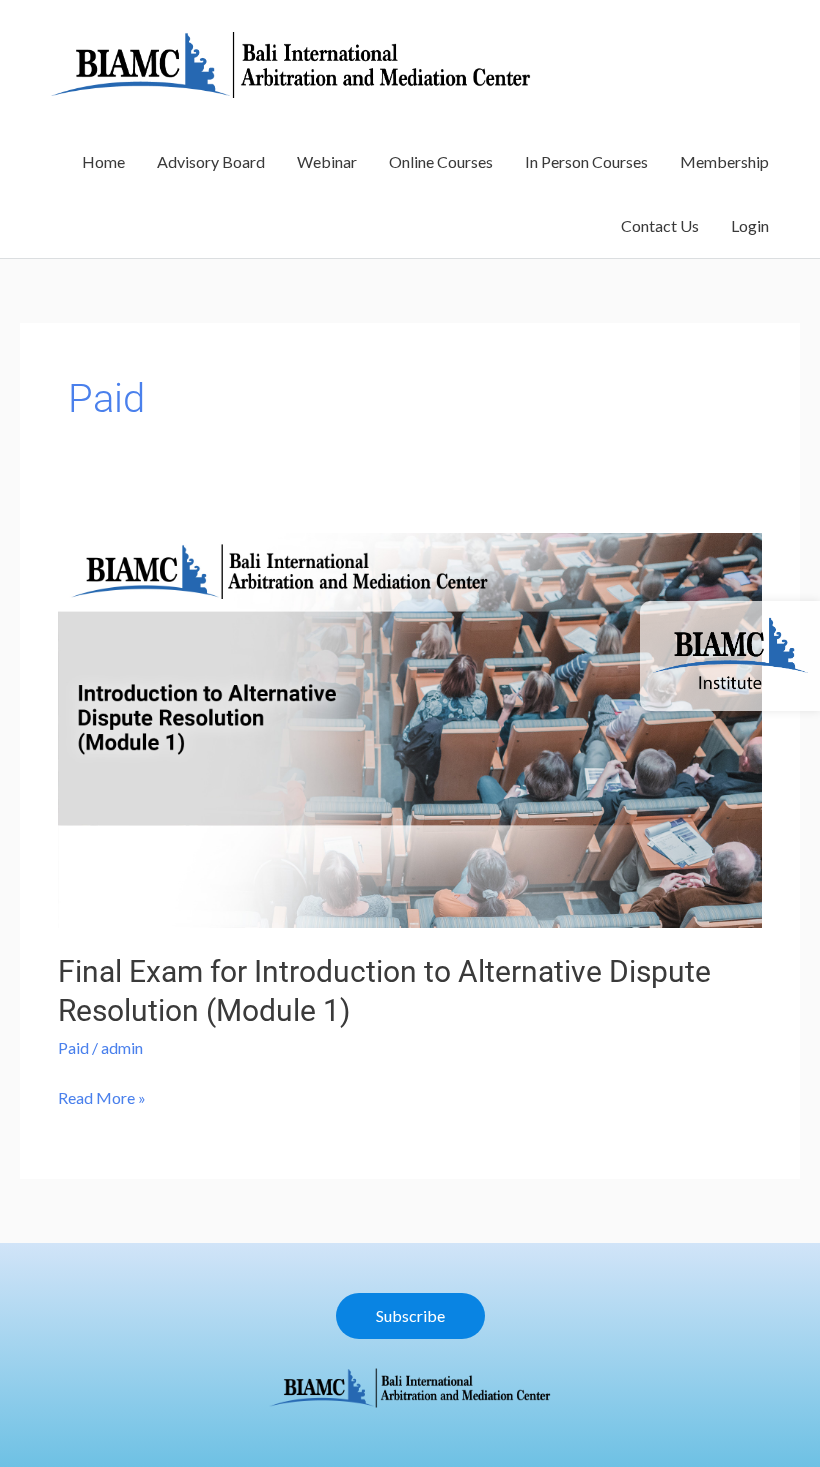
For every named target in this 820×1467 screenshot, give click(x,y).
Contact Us (660, 225)
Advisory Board (211, 161)
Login (750, 225)
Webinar (327, 161)
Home (103, 161)
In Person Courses (586, 161)
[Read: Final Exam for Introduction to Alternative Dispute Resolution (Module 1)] (409, 727)
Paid (73, 1047)
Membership (724, 161)
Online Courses (441, 161)
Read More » (102, 1095)
